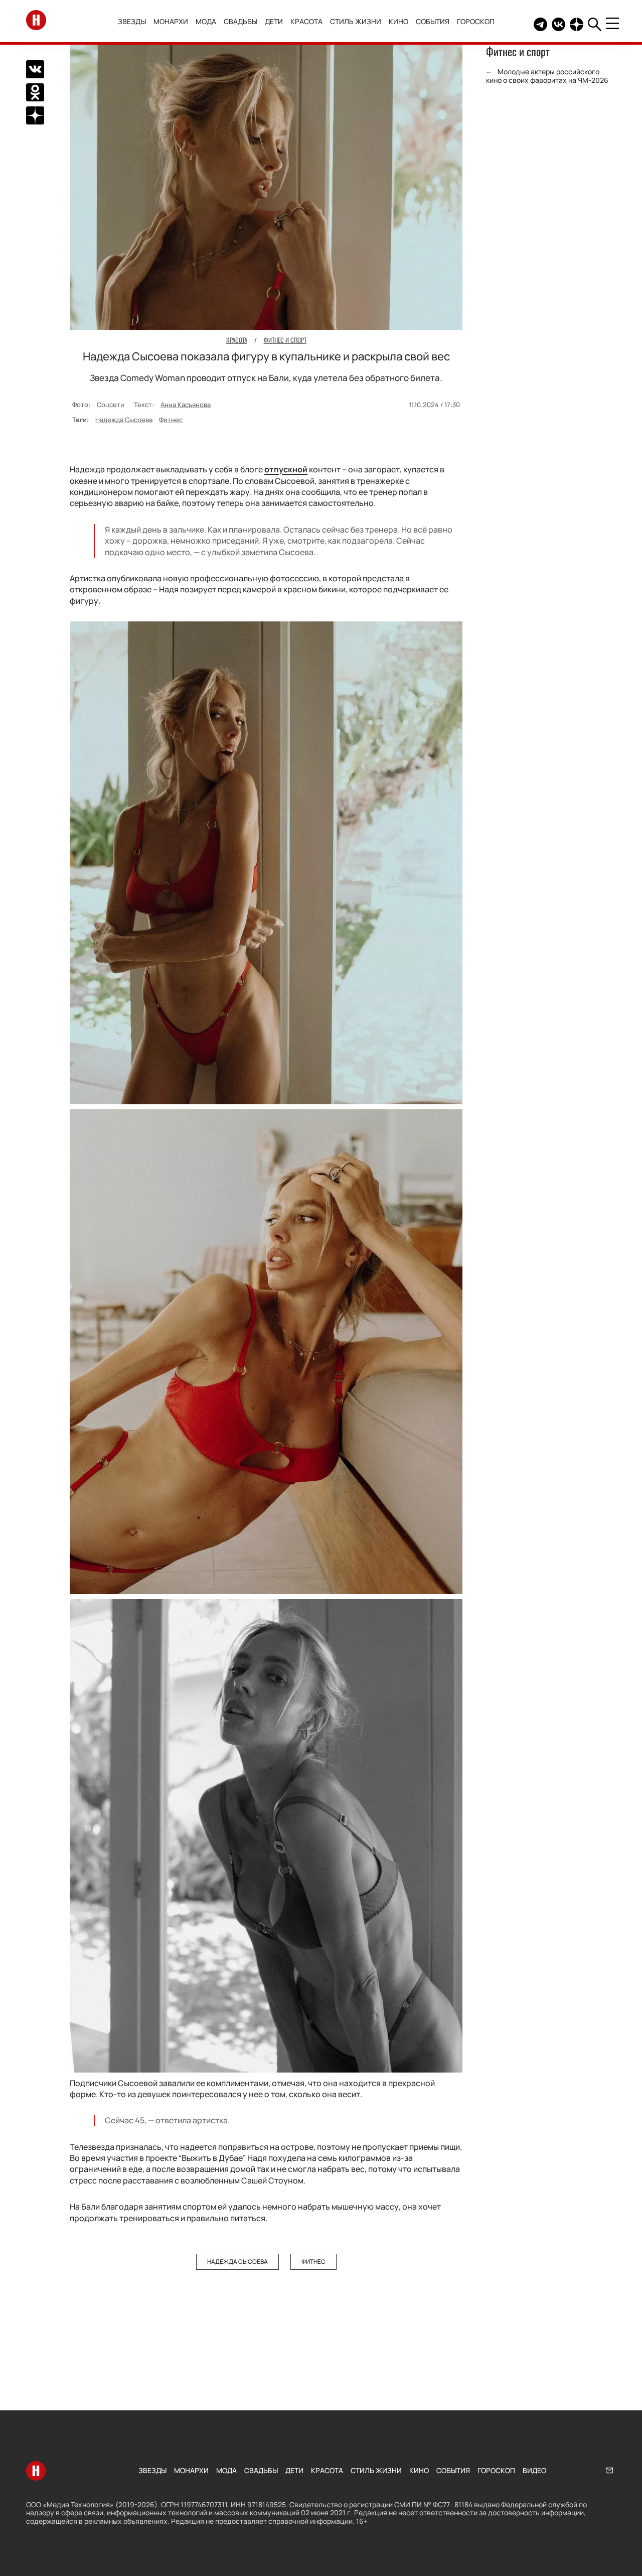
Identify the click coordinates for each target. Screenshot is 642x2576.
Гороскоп (476, 21)
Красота (306, 21)
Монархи (171, 21)
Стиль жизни (356, 21)
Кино (398, 21)
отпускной (286, 469)
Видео (534, 2470)
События (433, 21)
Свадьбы (240, 21)
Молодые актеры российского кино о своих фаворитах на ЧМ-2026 (547, 76)
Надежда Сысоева (124, 420)
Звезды (132, 21)
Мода (206, 21)
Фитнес (171, 420)
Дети (274, 21)
